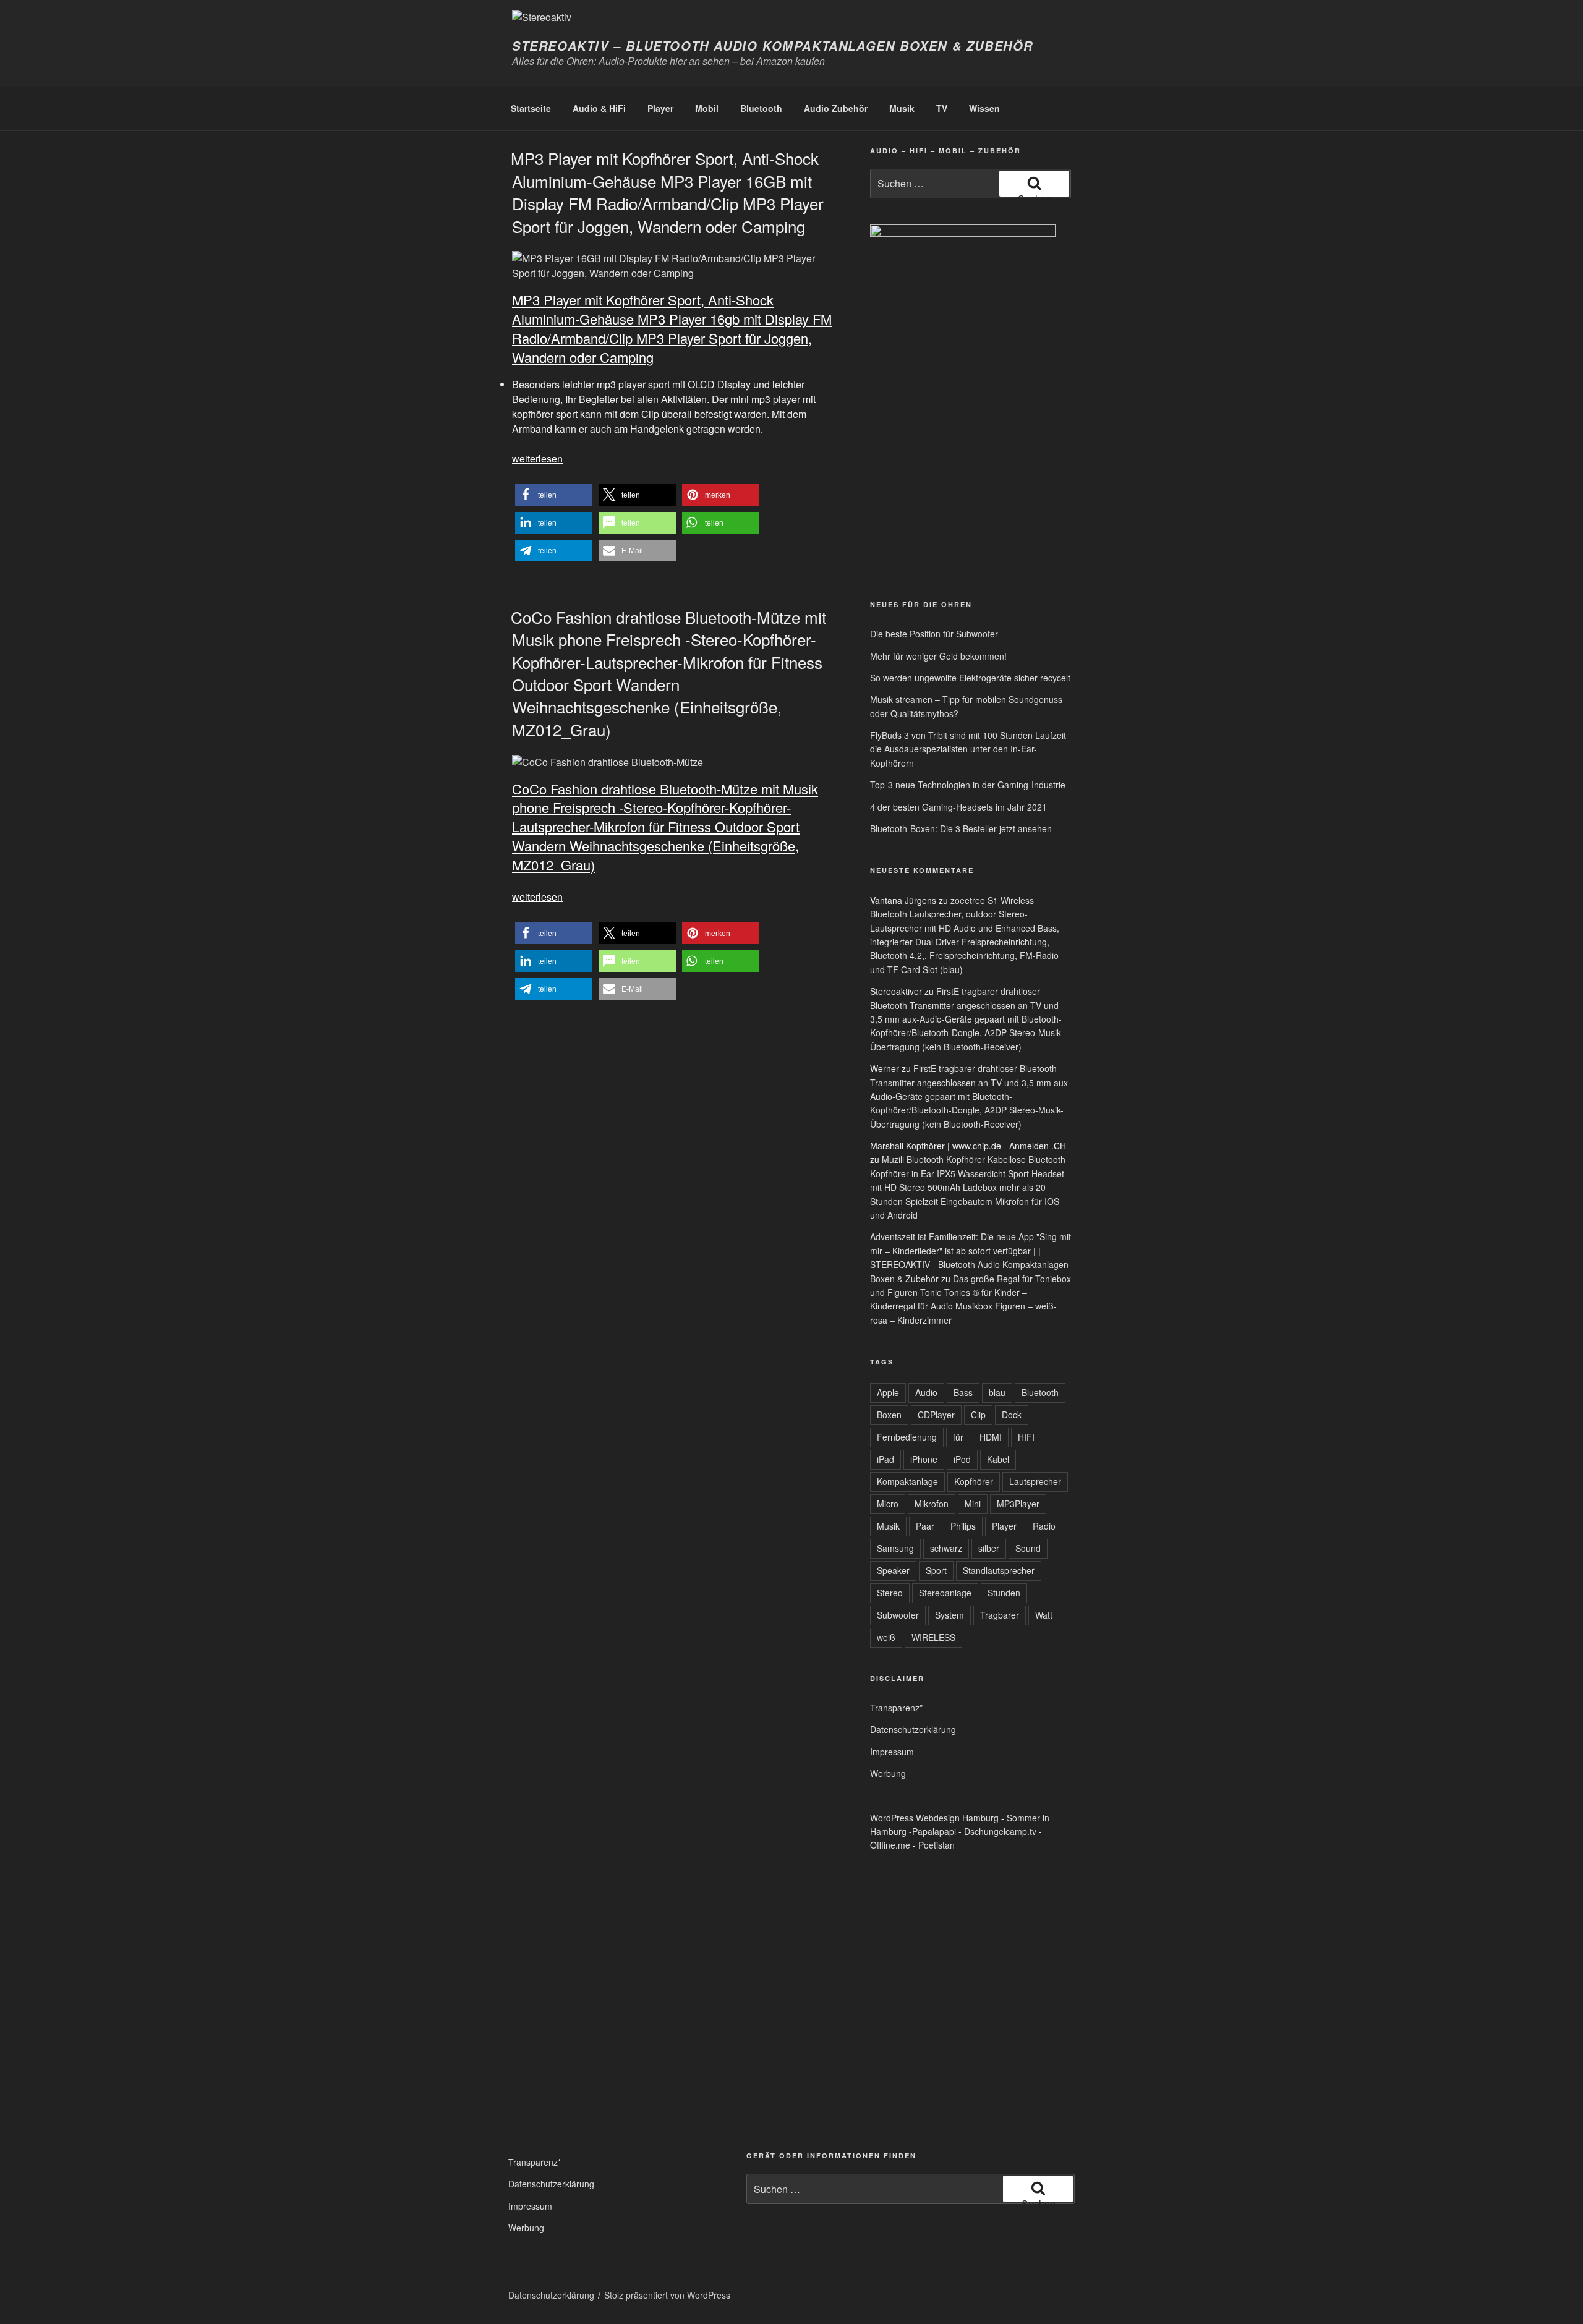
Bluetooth (761, 108)
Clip (978, 1415)
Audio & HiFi (599, 108)
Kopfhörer (974, 1481)
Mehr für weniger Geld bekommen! (938, 656)
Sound (1028, 1548)
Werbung (888, 1773)
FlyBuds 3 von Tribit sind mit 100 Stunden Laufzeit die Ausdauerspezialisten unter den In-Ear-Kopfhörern (968, 749)
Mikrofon (932, 1504)
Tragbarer (1000, 1615)
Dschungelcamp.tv (1000, 1831)
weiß (886, 1637)
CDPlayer (936, 1415)
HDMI (991, 1437)
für (958, 1437)
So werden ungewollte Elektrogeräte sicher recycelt (970, 678)
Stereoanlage (945, 1593)
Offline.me (890, 1845)
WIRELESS (933, 1637)
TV (942, 108)
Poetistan (937, 1845)
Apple (888, 1392)
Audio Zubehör (836, 108)
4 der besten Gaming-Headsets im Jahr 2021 (958, 807)
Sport (936, 1570)
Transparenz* (896, 1708)
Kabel (998, 1459)
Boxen (889, 1415)
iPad (885, 1459)
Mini (973, 1504)
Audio (926, 1392)
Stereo (890, 1593)
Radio (1044, 1526)
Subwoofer (898, 1615)
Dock (1012, 1415)
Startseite (531, 108)
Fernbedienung (907, 1437)
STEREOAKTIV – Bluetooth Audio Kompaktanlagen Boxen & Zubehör (773, 46)
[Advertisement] (928, 493)
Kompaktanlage (907, 1481)
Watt (1044, 1615)
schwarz (946, 1548)
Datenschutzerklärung (913, 1729)
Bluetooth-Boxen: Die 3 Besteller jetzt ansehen (961, 828)
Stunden (1004, 1593)
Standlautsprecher (999, 1570)
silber (989, 1548)
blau (997, 1392)
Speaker (893, 1570)
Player (660, 108)
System (949, 1615)
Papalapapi (934, 1831)
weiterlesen (537, 458)
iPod (962, 1459)
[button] (554, 495)
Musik (902, 108)
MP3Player (1018, 1504)
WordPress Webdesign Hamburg (934, 1818)
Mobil (707, 108)
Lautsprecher (1035, 1481)
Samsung (895, 1548)
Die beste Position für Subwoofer (934, 634)
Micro (888, 1504)
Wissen (984, 108)
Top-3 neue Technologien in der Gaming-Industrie (968, 785)
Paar (925, 1526)
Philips (963, 1526)
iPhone (924, 1459)
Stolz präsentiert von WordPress (667, 2295)
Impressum (892, 1752)
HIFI (1026, 1437)
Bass (963, 1392)
